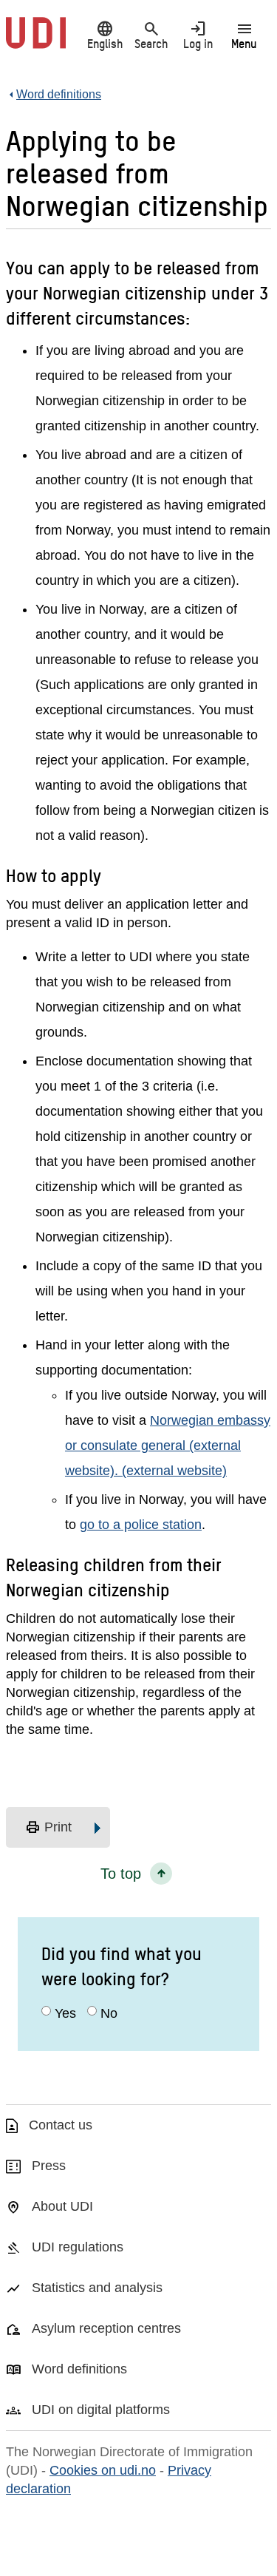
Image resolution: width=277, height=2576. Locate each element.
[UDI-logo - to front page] (36, 41)
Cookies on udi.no (103, 2470)
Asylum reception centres (106, 2328)
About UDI (62, 2206)
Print (48, 1828)
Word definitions (79, 2369)
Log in (198, 35)
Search (151, 35)
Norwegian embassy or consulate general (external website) (168, 1445)
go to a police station (141, 1525)
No (109, 2013)
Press (49, 2166)
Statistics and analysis (97, 2288)
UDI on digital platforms (101, 2410)
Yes (65, 2013)
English (105, 35)
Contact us (61, 2125)
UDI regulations (78, 2247)
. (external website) (171, 1471)
